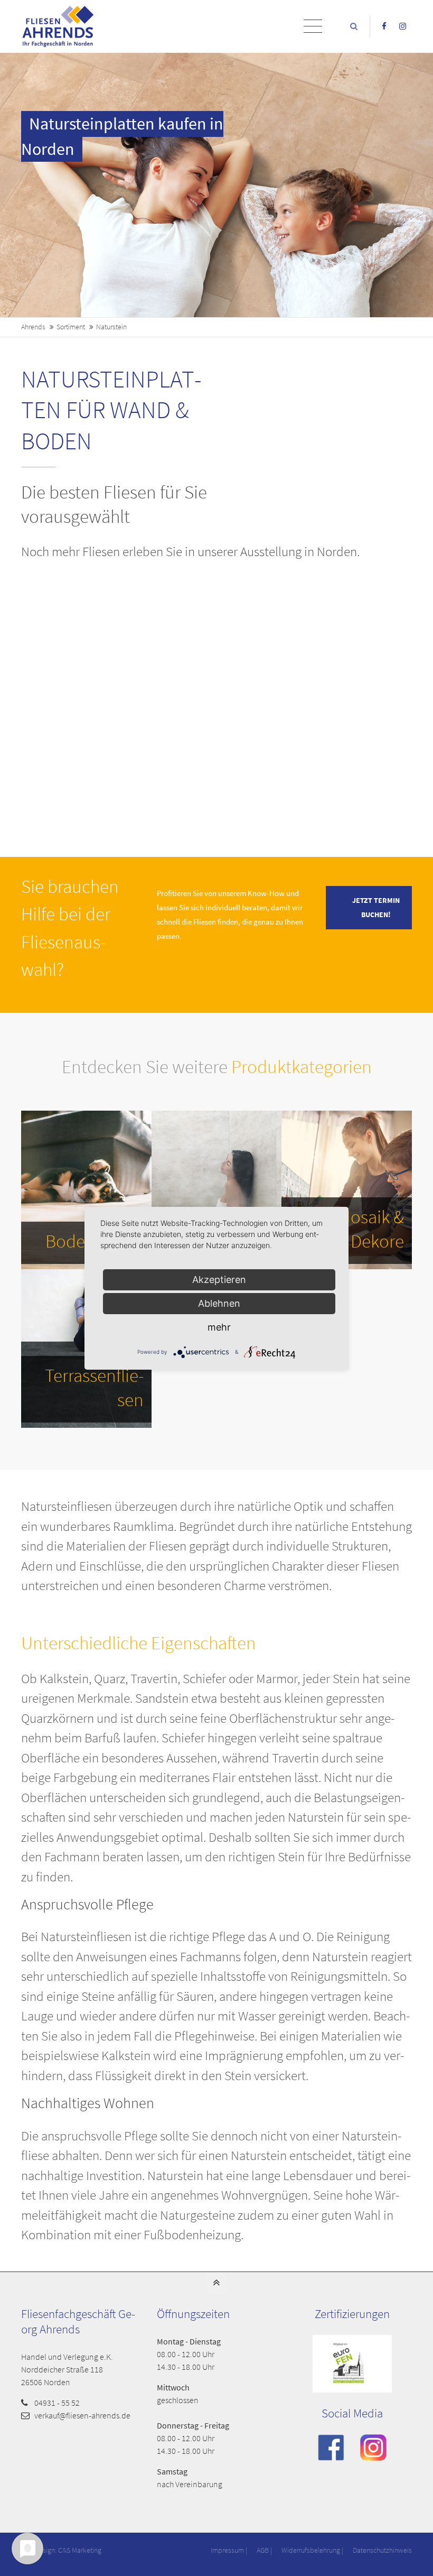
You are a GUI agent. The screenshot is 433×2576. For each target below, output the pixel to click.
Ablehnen (219, 1303)
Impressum (227, 2550)
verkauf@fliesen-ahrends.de (82, 2415)
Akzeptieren (219, 1280)
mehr (219, 1327)
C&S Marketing (80, 2550)
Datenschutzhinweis (382, 2550)
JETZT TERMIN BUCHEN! (376, 908)
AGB (263, 2550)
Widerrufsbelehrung (311, 2550)
